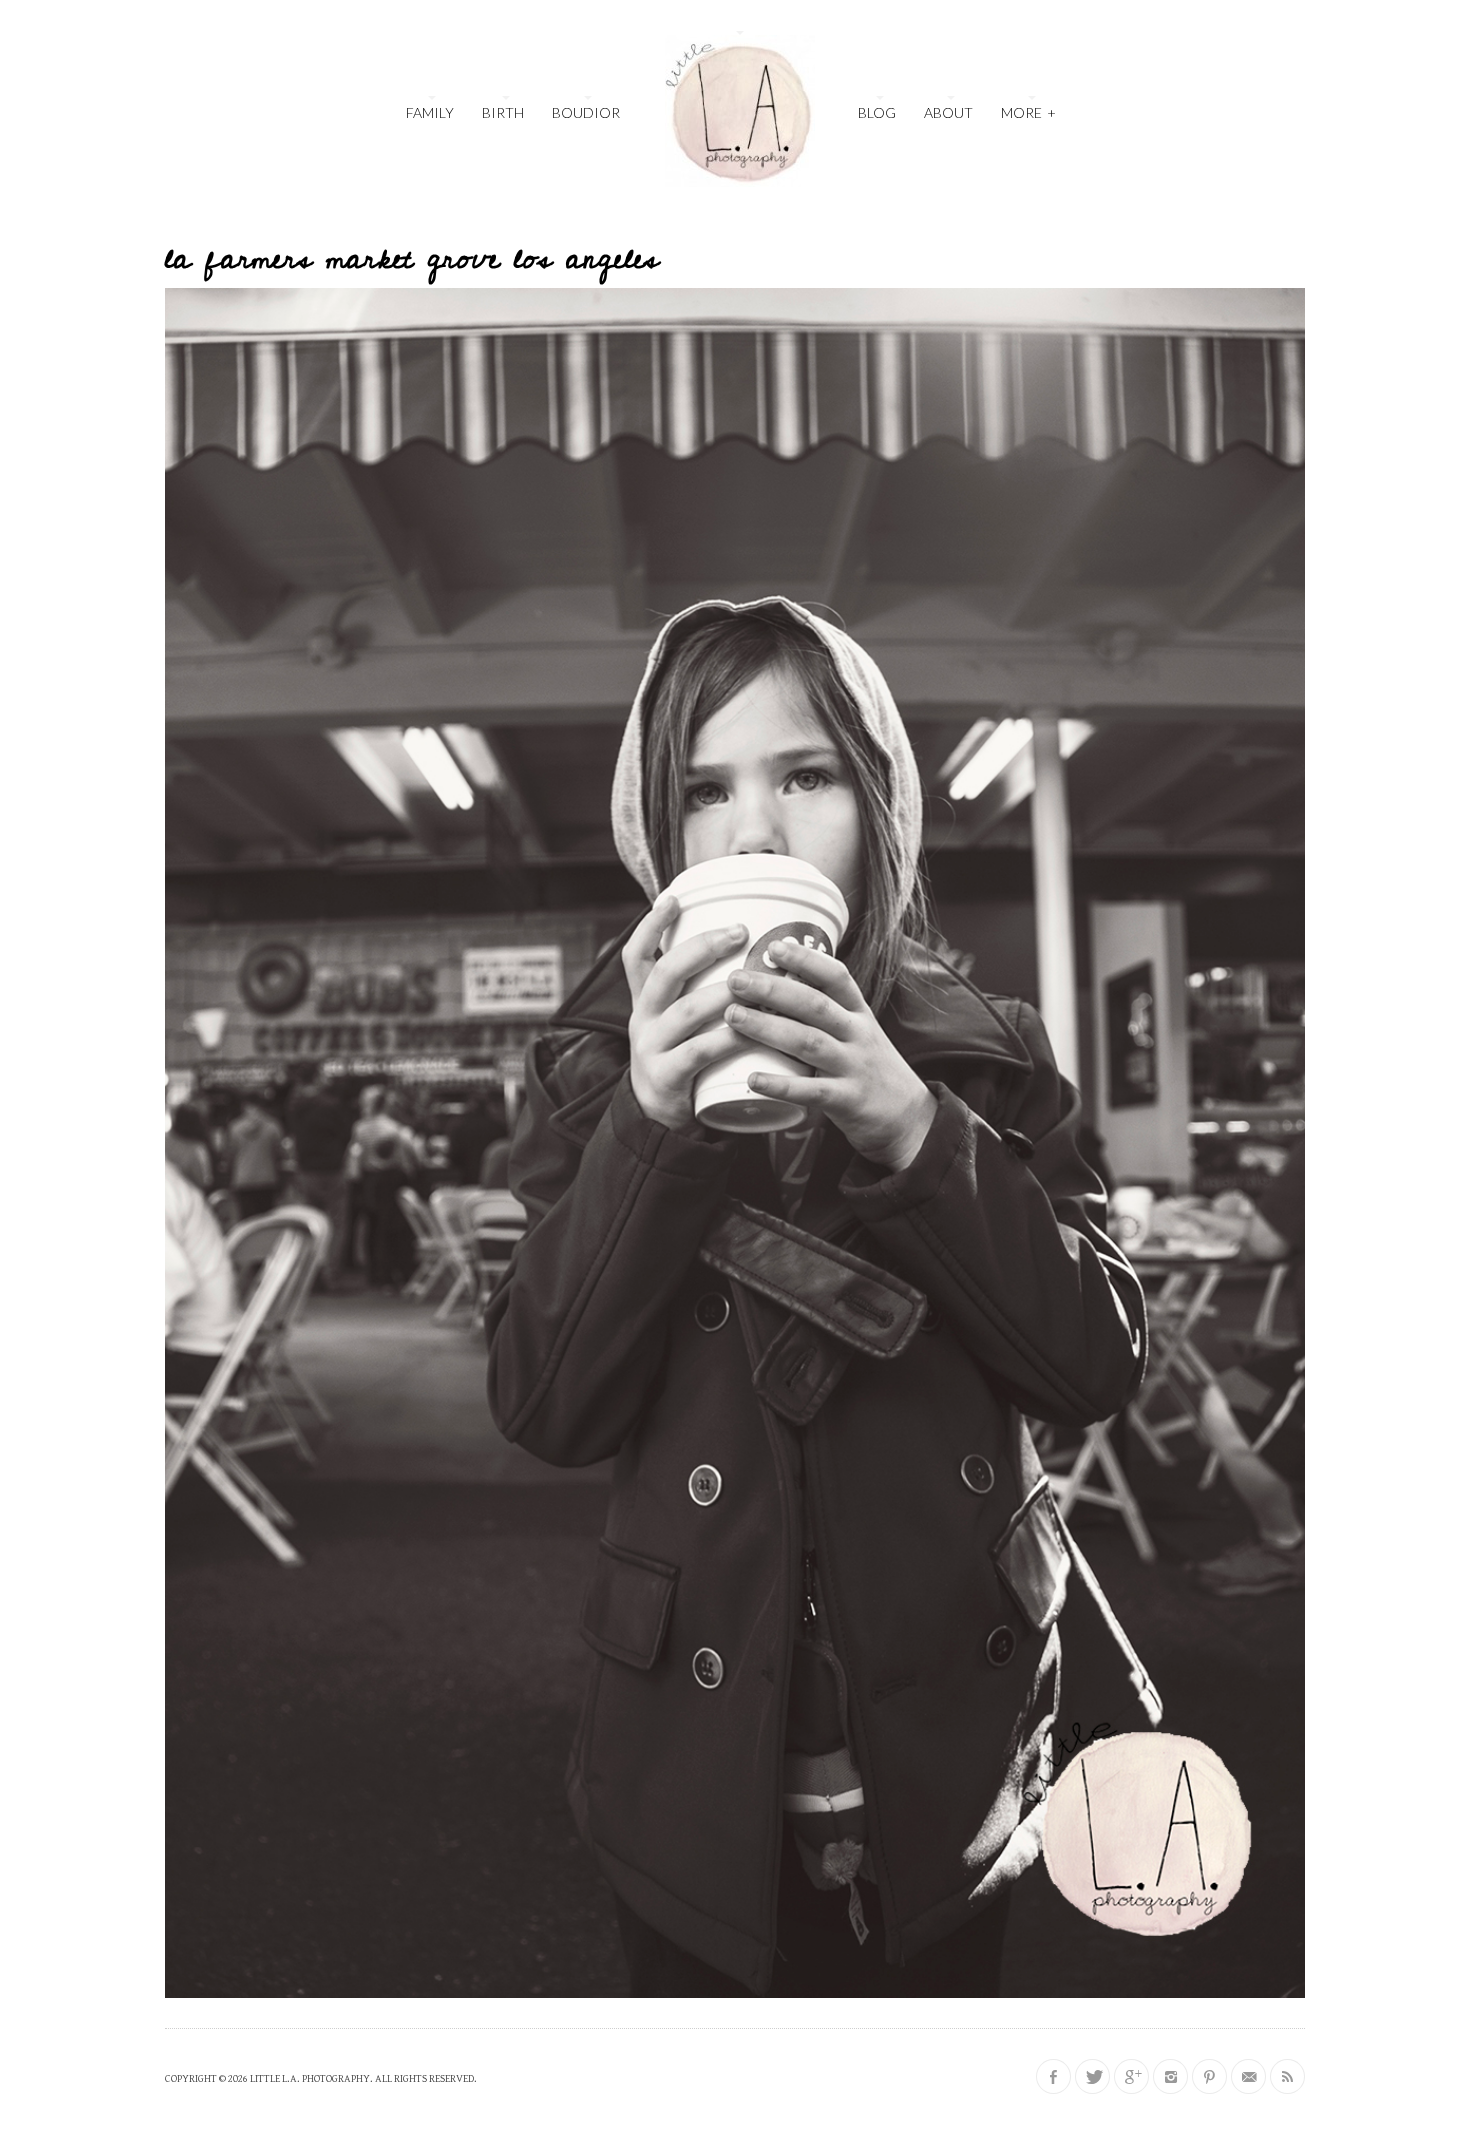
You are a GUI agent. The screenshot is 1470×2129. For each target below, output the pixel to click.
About (948, 112)
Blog (877, 112)
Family (430, 112)
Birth (503, 112)
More (1028, 112)
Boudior (586, 112)
